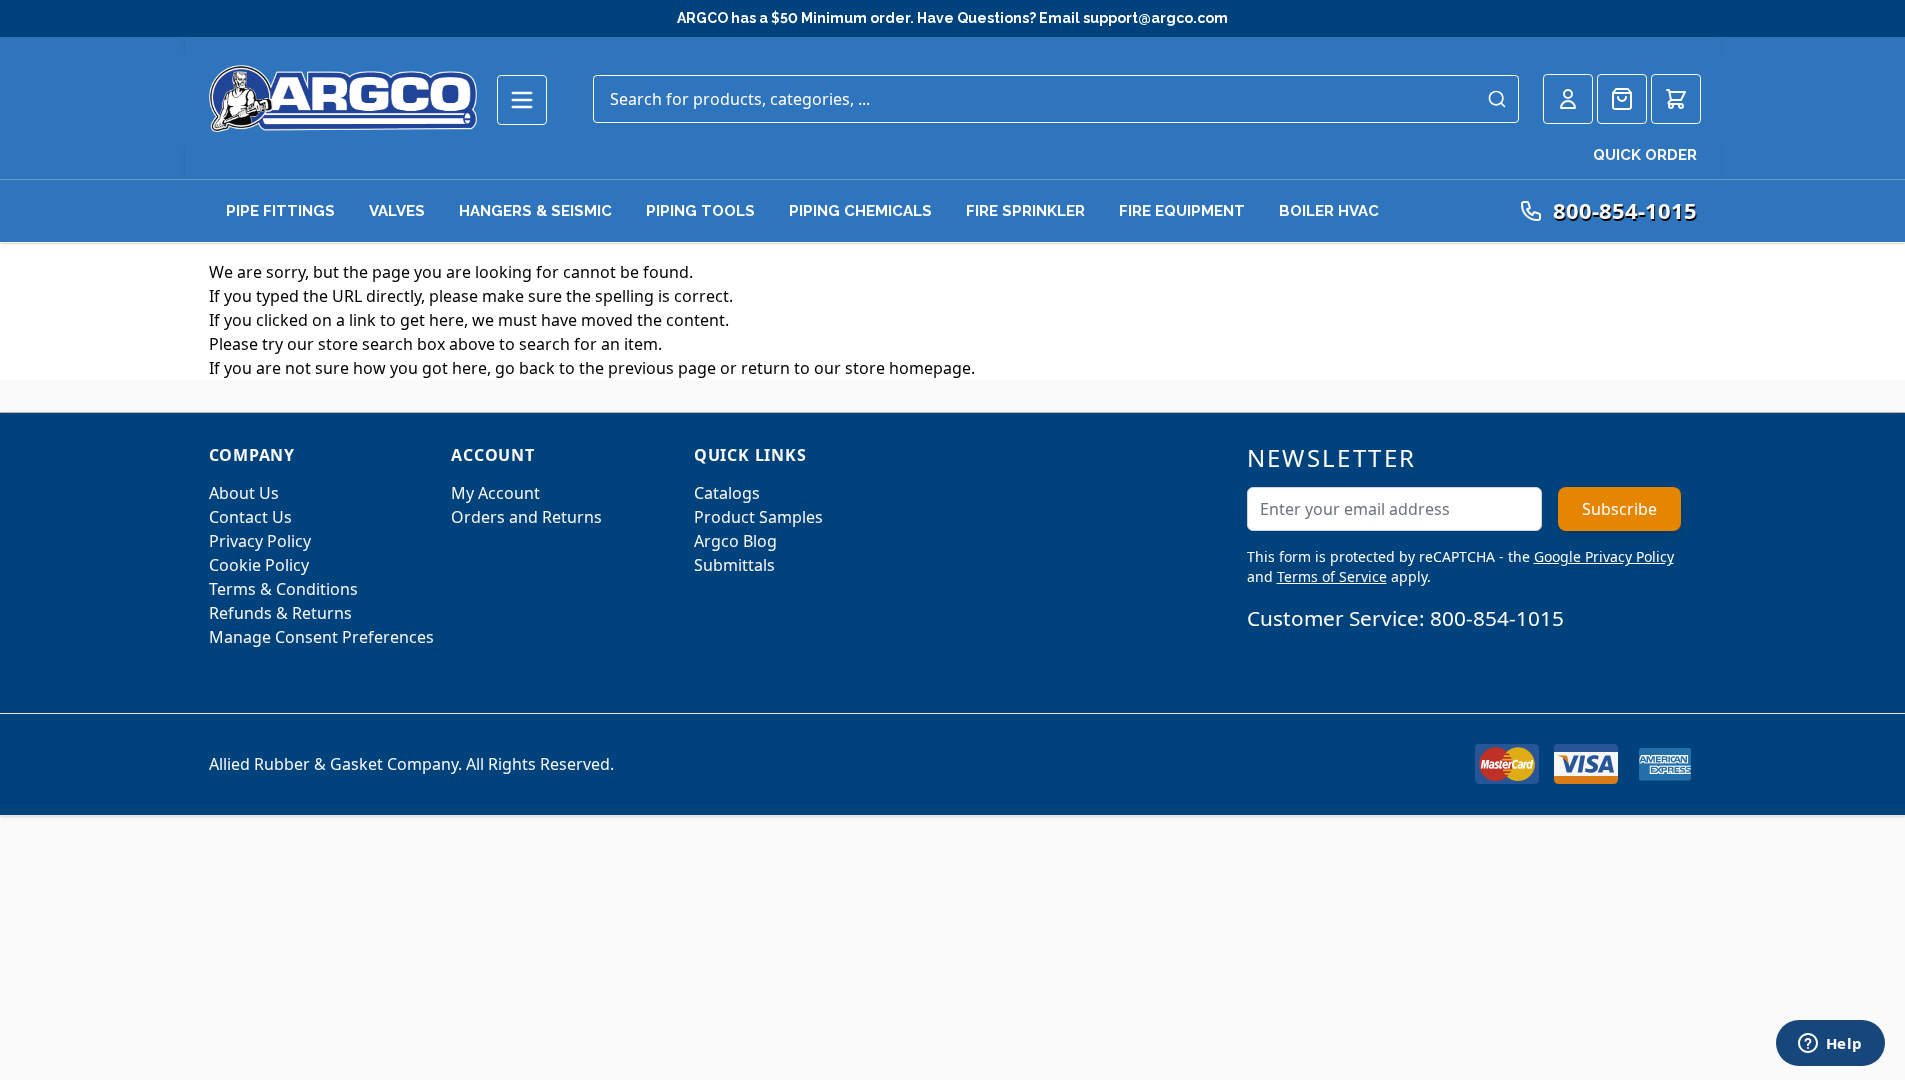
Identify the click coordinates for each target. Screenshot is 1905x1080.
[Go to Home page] (343, 98)
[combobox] (1056, 99)
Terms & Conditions (283, 589)
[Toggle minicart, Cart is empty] (1676, 99)
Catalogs (727, 493)
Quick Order (1645, 155)
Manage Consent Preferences (321, 637)
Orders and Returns (526, 517)
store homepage (908, 368)
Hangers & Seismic (535, 211)
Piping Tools (700, 211)
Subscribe (1619, 509)
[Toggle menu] (522, 100)
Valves (397, 211)
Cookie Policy (259, 565)
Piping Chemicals (860, 211)
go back (525, 368)
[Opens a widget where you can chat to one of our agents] (1830, 1045)
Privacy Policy (260, 541)
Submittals (734, 565)
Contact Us (250, 517)
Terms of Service (1332, 576)
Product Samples (758, 517)
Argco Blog (735, 541)
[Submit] (1497, 99)
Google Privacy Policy (1604, 556)
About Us (244, 493)
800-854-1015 (1497, 618)
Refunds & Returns (280, 613)
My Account (495, 493)
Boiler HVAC (1329, 211)
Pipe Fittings (280, 211)
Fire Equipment (1182, 211)
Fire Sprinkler (1025, 211)
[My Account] (1568, 99)
